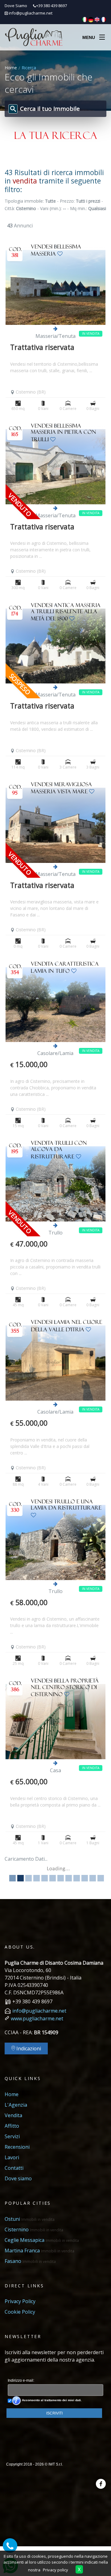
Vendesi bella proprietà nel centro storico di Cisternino (65, 1689)
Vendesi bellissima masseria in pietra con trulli (64, 434)
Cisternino (34, 2229)
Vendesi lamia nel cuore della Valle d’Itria (66, 1327)
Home (11, 68)
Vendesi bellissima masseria (56, 251)
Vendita (13, 2115)
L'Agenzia (16, 2105)
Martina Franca (39, 2251)
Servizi (12, 2136)
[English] (97, 19)
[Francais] (103, 19)
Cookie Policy (20, 2312)
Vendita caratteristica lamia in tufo (65, 969)
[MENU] (102, 36)
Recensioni (17, 2147)
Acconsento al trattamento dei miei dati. (51, 2400)
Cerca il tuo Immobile (50, 109)
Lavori (12, 2157)
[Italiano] (85, 19)
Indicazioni (28, 2048)
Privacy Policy (20, 2301)
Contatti (14, 2168)
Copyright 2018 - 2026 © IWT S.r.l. (35, 2464)
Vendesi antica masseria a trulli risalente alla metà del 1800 (66, 613)
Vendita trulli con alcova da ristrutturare (59, 1151)
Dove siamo (18, 2178)
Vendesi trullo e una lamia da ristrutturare (66, 1506)
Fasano (30, 2261)
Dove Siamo (16, 6)
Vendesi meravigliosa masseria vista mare (61, 789)
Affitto (12, 2126)
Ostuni (30, 2219)
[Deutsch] (91, 19)
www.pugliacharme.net (37, 2018)
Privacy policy (55, 2570)
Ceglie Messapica (42, 2240)
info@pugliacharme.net (31, 13)
